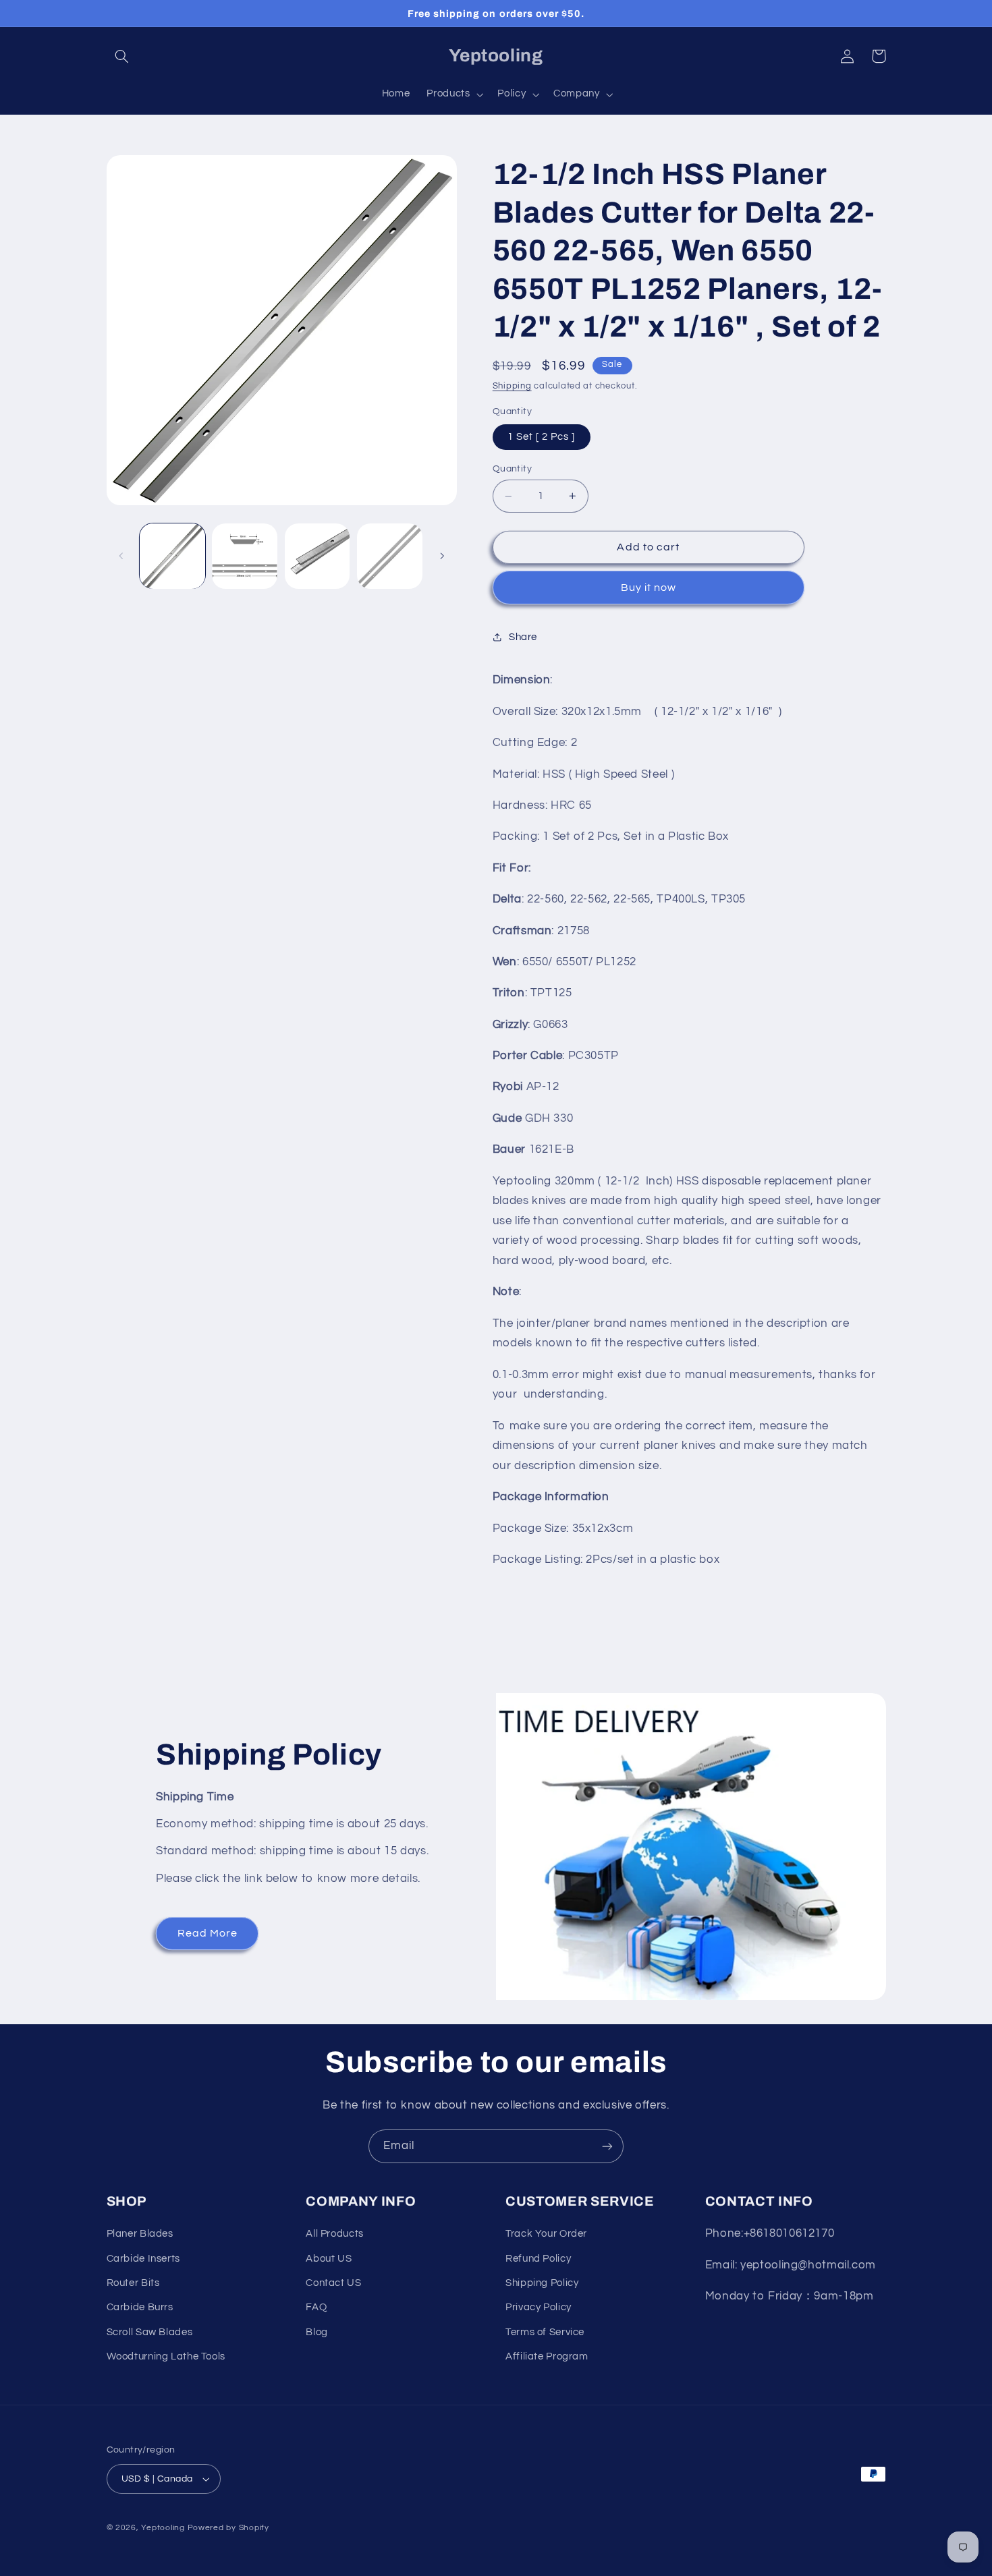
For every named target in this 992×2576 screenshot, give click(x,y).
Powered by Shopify (228, 2528)
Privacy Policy (539, 2307)
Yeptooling (163, 2528)
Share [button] (523, 637)
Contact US (333, 2283)
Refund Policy (538, 2259)
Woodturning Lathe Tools (166, 2356)
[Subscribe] (607, 2146)
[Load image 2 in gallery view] (245, 556)
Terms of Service (545, 2332)
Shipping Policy (542, 2283)
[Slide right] (442, 556)
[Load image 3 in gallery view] (318, 556)
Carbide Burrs (140, 2307)
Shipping (512, 386)
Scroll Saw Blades (150, 2332)
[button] (122, 56)
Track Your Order (546, 2234)
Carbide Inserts (143, 2259)
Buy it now (649, 588)
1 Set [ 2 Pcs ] (542, 436)
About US (329, 2259)
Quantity (512, 468)
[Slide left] (121, 556)
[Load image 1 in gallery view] (172, 556)
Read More (208, 1933)
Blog (317, 2332)
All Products (335, 2234)
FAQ (316, 2307)
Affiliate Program (547, 2356)
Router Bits (133, 2283)
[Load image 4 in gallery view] (390, 556)
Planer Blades (140, 2234)
